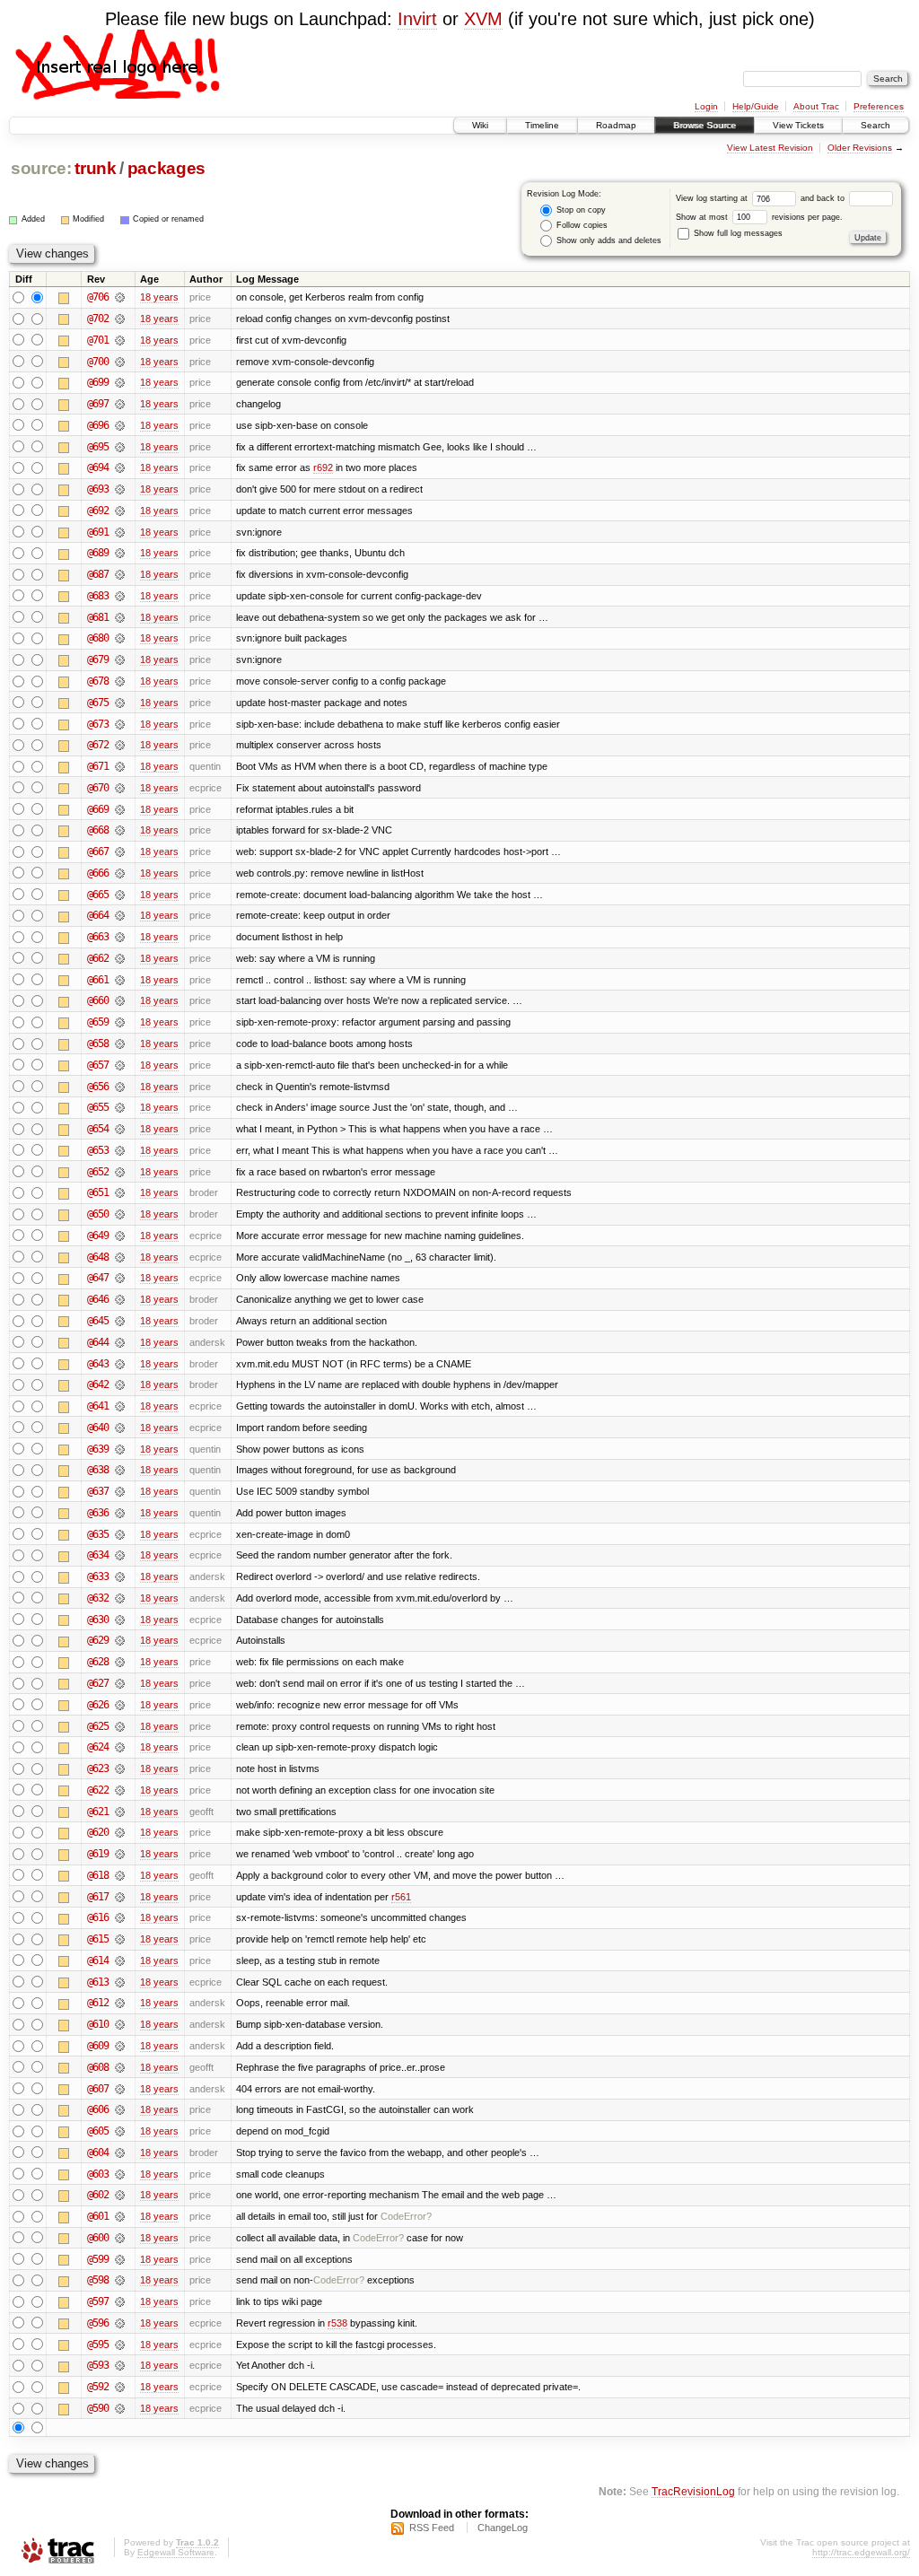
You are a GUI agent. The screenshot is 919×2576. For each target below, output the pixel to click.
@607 (98, 2089)
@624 (98, 1747)
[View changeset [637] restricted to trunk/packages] (120, 1491)
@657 (98, 1065)
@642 (98, 1384)
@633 (98, 1576)
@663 (98, 937)
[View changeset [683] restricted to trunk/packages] (120, 596)
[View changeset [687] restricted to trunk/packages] (120, 574)
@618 (98, 1875)
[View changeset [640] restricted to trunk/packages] (120, 1428)
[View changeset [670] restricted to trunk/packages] (120, 788)
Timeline (542, 125)
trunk (95, 168)
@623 (98, 1768)
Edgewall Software (176, 2552)
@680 (98, 638)
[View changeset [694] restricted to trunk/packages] (120, 467)
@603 (98, 2174)
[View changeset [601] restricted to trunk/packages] (120, 2216)
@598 (98, 2280)
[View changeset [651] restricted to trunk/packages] (120, 1192)
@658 (98, 1043)
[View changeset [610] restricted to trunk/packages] (120, 2024)
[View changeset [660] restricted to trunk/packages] (120, 1000)
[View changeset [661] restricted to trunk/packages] (120, 980)
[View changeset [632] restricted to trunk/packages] (120, 1598)
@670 (98, 788)
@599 (98, 2259)
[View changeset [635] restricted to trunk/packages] (120, 1534)
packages (166, 168)
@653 (98, 1150)
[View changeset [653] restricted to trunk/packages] (120, 1150)
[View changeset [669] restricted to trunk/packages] (120, 809)
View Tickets (798, 125)
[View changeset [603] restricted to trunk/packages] (120, 2174)
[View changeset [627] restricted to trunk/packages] (120, 1683)
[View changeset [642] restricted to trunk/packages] (120, 1384)
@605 (98, 2131)
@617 (98, 1897)
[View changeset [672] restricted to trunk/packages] (120, 745)
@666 (98, 873)
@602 (98, 2195)
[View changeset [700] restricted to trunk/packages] (120, 362)
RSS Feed (432, 2528)
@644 (98, 1342)
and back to (824, 198)
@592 (98, 2387)
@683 (98, 596)
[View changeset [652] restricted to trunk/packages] (120, 1172)
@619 (98, 1854)
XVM (483, 19)
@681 (98, 617)
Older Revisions (860, 148)
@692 (98, 511)
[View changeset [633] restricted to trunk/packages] (120, 1576)
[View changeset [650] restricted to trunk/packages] (120, 1214)
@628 (98, 1662)
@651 (98, 1192)
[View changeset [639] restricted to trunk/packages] (120, 1449)
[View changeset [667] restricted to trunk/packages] (120, 851)
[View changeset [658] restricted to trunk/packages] (120, 1043)
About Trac (816, 106)
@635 (98, 1534)
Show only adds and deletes (608, 240)
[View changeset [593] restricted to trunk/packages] (120, 2365)
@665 (98, 895)
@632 (98, 1598)
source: (41, 168)
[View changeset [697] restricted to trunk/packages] (120, 404)
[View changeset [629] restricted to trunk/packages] (120, 1640)
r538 (337, 2323)
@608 (98, 2067)
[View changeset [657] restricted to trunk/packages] (120, 1065)
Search (875, 125)
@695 (98, 447)
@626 (98, 1705)
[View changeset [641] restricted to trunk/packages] (120, 1406)
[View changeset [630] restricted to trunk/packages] (120, 1620)
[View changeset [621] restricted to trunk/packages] (120, 1812)
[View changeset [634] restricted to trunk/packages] (120, 1555)
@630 (98, 1620)
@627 (98, 1683)
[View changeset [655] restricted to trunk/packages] (120, 1107)
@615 (98, 1939)
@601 (98, 2216)
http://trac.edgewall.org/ (861, 2552)
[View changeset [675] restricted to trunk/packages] (120, 703)
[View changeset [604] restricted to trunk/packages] (120, 2152)
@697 (98, 404)
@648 (98, 1257)
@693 (98, 489)
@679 (98, 659)
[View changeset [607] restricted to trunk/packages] (120, 2089)
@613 (98, 1982)
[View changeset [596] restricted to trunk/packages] (120, 2323)
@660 (98, 1000)
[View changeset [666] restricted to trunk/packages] (120, 873)
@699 (98, 382)
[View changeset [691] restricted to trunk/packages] (120, 532)
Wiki (480, 125)
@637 (98, 1491)
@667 (98, 851)
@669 (98, 809)
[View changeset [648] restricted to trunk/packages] (120, 1257)
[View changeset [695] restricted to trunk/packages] (120, 447)
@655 (98, 1107)
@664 (98, 915)
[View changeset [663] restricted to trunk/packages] (120, 937)
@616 (98, 1917)
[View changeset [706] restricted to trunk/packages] (120, 297)
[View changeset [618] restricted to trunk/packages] (120, 1875)
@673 (98, 724)
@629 (98, 1640)
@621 (98, 1812)
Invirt (417, 19)
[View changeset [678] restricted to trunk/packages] (120, 681)
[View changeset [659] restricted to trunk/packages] (120, 1022)
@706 (98, 297)
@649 (98, 1236)
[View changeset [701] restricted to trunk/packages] (120, 340)
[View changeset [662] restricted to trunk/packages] (120, 958)
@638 (98, 1470)
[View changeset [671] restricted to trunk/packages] (120, 766)
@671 (98, 766)
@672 (98, 745)
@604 (98, 2152)
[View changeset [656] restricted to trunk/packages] (120, 1087)
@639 (98, 1449)
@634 (98, 1555)
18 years (159, 297)
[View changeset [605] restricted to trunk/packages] (120, 2131)
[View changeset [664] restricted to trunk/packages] (120, 915)
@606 (98, 2109)
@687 (98, 574)
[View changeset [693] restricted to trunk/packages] (120, 489)
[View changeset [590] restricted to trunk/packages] (120, 2408)
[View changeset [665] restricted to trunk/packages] (120, 895)
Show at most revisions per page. (759, 217)
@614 (98, 1960)
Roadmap (616, 125)
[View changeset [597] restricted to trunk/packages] (120, 2301)
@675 (98, 703)
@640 (98, 1428)
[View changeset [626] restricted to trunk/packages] (120, 1705)
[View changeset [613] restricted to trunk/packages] (120, 1982)
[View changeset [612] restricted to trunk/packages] (120, 2003)
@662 (98, 958)
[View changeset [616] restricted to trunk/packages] (120, 1917)
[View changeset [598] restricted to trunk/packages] (120, 2280)
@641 (98, 1406)
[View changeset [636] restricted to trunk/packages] (120, 1513)
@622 (98, 1790)
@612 (98, 2003)
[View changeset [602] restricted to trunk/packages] (120, 2195)
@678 (98, 681)
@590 (98, 2408)
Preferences (879, 106)
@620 (98, 1832)
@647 (98, 1278)
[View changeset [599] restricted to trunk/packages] (120, 2259)
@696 (98, 425)
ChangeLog (503, 2528)
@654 (98, 1129)
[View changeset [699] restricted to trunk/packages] (120, 382)
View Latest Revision (770, 148)
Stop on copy (580, 210)
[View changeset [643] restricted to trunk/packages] (120, 1364)
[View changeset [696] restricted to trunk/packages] (120, 425)
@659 (98, 1022)
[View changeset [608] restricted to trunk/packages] (120, 2067)
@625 (98, 1726)
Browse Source (705, 125)
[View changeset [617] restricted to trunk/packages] (120, 1897)
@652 (98, 1172)
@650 (98, 1214)
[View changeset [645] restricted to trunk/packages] (120, 1321)
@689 (98, 553)
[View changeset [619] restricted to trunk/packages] (120, 1854)
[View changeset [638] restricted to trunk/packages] (120, 1470)
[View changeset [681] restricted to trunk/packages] (120, 617)
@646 (98, 1299)
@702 (98, 319)
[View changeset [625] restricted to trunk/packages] (120, 1726)
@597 (98, 2301)
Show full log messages (737, 233)
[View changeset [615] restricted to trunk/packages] (120, 1939)
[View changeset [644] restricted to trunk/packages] (120, 1342)
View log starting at (713, 198)
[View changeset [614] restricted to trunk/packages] (120, 1960)
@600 (98, 2238)
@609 (98, 2046)
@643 (98, 1364)
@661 (98, 980)
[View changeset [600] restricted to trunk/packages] (120, 2238)
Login (706, 106)
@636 (98, 1513)
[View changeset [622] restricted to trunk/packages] (120, 1790)
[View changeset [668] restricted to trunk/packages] (120, 830)
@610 (98, 2024)
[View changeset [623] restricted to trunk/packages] (120, 1768)
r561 (401, 1897)
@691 (98, 532)
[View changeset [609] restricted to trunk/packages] (120, 2046)
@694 (98, 467)
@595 (98, 2345)
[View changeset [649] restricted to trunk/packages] (120, 1236)
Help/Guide (756, 106)
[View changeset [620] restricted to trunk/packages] (120, 1832)
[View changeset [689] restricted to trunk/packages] (120, 553)
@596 (98, 2323)
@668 (98, 830)
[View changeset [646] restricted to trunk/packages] (120, 1299)
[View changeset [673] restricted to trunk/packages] (120, 724)
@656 (98, 1087)
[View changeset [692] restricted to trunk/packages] (120, 511)
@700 (98, 362)
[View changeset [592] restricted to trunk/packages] (120, 2387)
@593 (98, 2365)
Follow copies (581, 225)
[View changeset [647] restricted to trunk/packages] (120, 1278)
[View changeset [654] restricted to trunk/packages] (120, 1129)
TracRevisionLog (693, 2491)
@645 (98, 1321)
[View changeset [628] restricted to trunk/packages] (120, 1662)
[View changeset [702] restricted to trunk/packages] (120, 319)
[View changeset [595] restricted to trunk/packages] (120, 2345)
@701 (98, 340)
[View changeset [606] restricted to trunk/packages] (120, 2109)
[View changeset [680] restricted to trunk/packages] (120, 638)
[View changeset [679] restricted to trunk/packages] (120, 659)
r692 (323, 467)
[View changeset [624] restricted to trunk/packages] (120, 1747)
